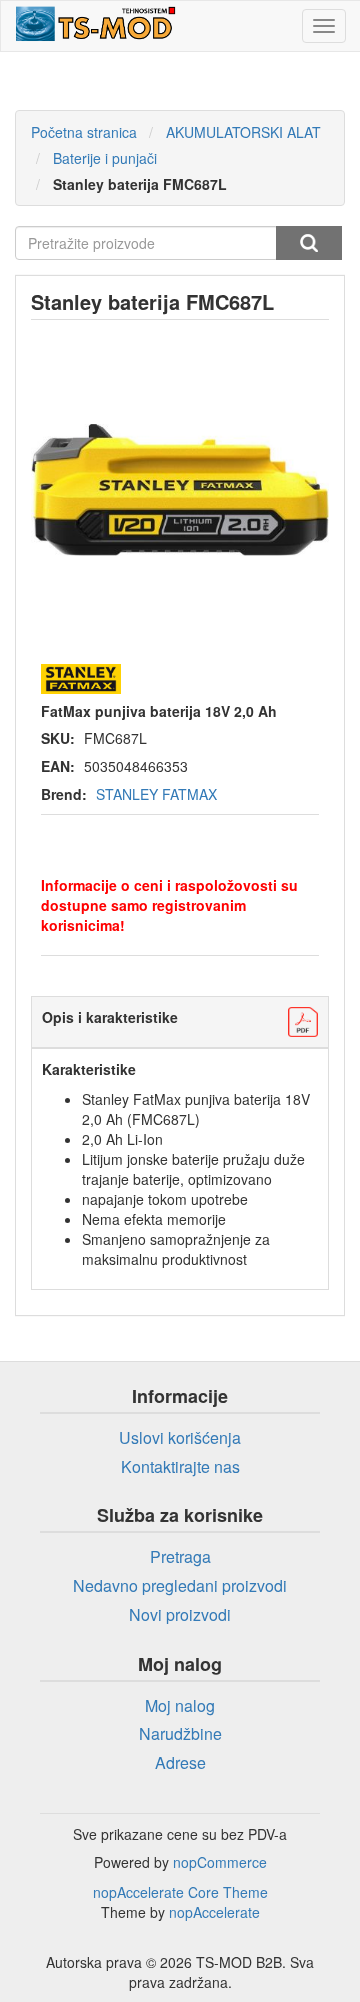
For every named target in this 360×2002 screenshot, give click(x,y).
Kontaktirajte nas (180, 1466)
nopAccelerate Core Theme (180, 1892)
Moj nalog (180, 1705)
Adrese (180, 1762)
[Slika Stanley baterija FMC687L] (180, 490)
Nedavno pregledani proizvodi (180, 1585)
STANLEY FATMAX (156, 794)
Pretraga (309, 243)
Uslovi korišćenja (180, 1437)
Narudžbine (180, 1733)
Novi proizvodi (180, 1614)
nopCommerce (220, 1862)
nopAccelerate (214, 1912)
